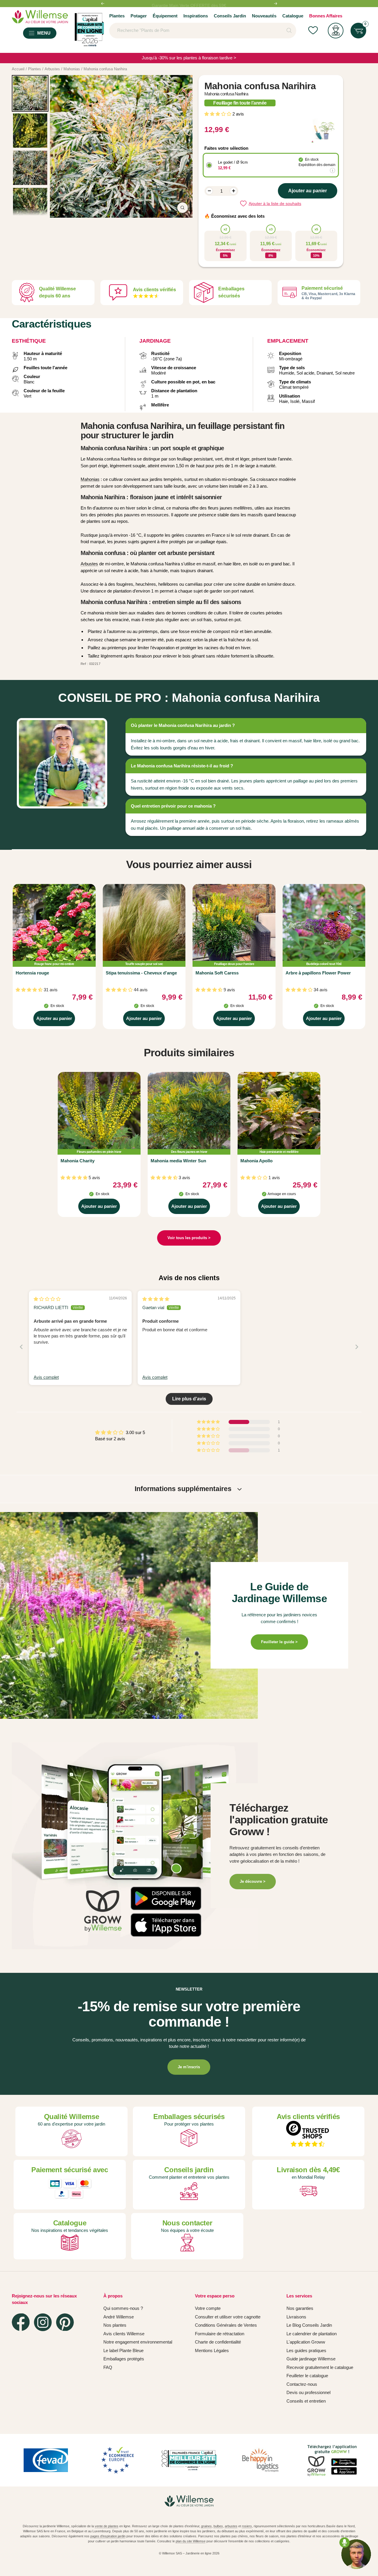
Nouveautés (264, 16)
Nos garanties (300, 2308)
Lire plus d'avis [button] (189, 1399)
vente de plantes (107, 2526)
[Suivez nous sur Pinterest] (65, 2322)
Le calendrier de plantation (312, 2334)
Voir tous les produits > (189, 1238)
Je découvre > (253, 1881)
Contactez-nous (302, 2384)
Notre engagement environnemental (138, 2342)
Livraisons (296, 2317)
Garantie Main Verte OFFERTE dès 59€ (189, 4)
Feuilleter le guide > (279, 1642)
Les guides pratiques (306, 2350)
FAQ (108, 2367)
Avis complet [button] (46, 1377)
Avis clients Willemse (124, 2334)
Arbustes (89, 564)
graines (206, 2526)
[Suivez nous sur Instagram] (43, 2322)
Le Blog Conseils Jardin (309, 2325)
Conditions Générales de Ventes (226, 2325)
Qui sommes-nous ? (123, 2308)
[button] (218, 114)
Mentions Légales (212, 2350)
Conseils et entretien (306, 2401)
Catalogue (293, 16)
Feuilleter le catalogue (307, 2376)
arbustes (231, 2526)
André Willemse (119, 2317)
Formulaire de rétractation (220, 2334)
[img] (47, 1299)
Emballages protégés (124, 2359)
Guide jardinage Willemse (311, 2359)
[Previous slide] (21, 1347)
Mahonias (90, 479)
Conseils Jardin (230, 16)
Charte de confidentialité (218, 2342)
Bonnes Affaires (326, 16)
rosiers (247, 2526)
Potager (139, 16)
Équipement (165, 16)
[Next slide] (357, 1347)
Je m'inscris (189, 2067)
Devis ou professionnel (308, 2392)
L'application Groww (306, 2342)
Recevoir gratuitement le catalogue (320, 2367)
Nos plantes (115, 2325)
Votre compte (208, 2308)
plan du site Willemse (191, 2541)
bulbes (218, 2526)
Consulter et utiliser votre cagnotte (228, 2317)
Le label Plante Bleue (123, 2350)
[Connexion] (336, 31)
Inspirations (196, 16)
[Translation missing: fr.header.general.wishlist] (313, 31)
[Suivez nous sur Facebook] (21, 2322)
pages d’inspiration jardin (108, 2536)
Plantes (117, 16)
